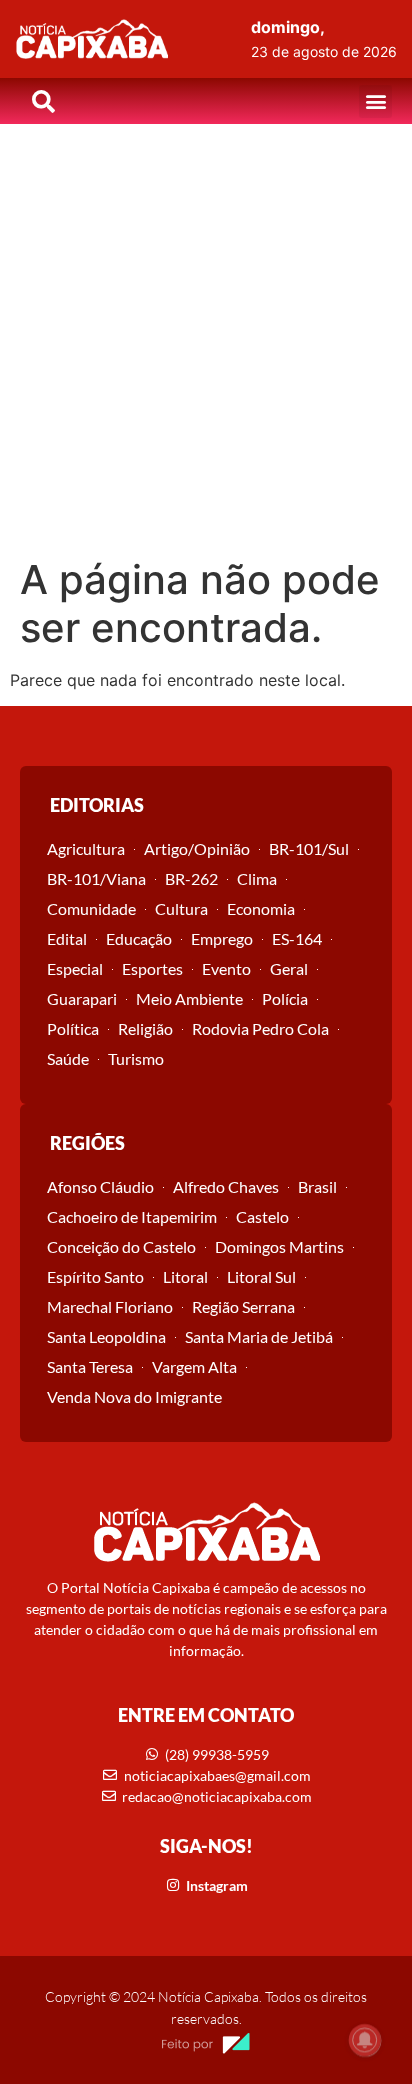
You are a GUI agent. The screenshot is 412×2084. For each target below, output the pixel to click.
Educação (139, 938)
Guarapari (82, 998)
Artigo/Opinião (197, 848)
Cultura (181, 908)
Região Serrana (243, 1306)
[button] (375, 101)
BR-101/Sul (309, 848)
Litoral (185, 1276)
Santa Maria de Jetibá (259, 1336)
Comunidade (91, 908)
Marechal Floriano (110, 1306)
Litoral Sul (261, 1276)
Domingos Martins (279, 1246)
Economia (261, 908)
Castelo (262, 1216)
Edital (67, 938)
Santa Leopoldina (106, 1336)
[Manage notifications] (365, 2040)
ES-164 (297, 938)
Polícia (285, 998)
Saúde (68, 1058)
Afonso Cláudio (100, 1186)
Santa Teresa (90, 1366)
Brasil (317, 1186)
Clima (257, 878)
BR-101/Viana (96, 878)
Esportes (152, 968)
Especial (75, 968)
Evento (226, 968)
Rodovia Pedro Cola (260, 1028)
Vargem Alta (194, 1366)
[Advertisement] (206, 340)
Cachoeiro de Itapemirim (132, 1216)
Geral (289, 968)
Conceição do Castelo (121, 1246)
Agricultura (86, 848)
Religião (145, 1028)
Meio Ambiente (189, 998)
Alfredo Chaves (226, 1186)
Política (73, 1028)
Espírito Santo (95, 1276)
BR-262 (191, 878)
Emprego (222, 938)
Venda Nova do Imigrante (134, 1396)
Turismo (136, 1058)
